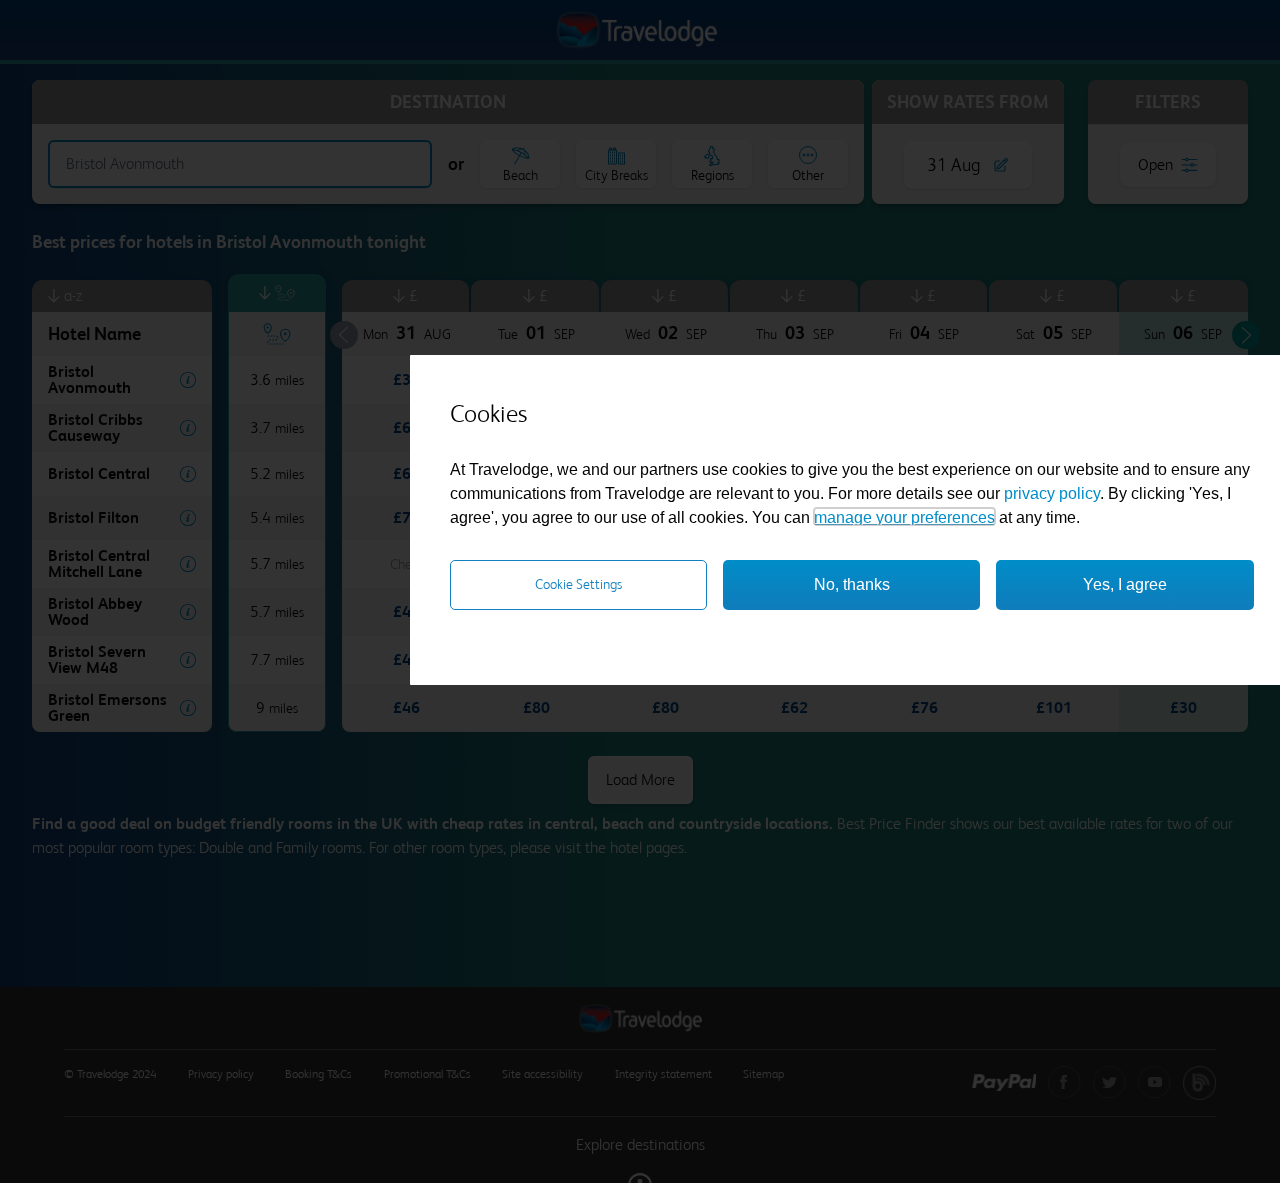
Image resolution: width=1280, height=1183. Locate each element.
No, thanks (852, 583)
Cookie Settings (578, 584)
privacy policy (1052, 492)
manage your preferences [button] (904, 516)
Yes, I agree (1125, 583)
